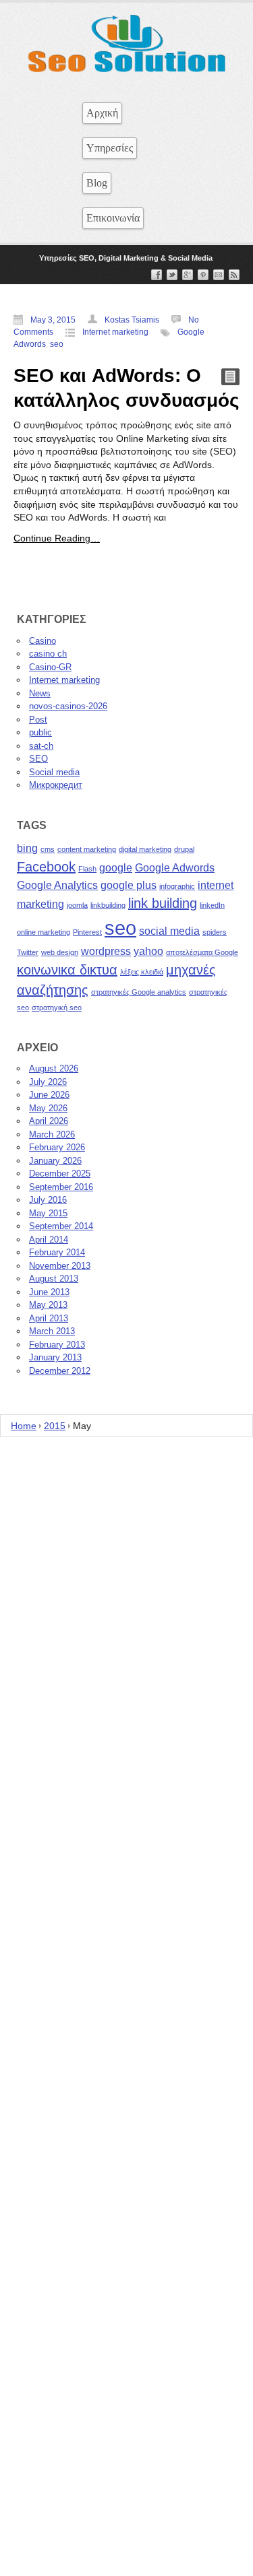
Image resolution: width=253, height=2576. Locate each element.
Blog (97, 183)
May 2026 (48, 1108)
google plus (129, 885)
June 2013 (49, 1292)
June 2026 (49, 1095)
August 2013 (54, 1279)
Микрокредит (56, 785)
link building (163, 903)
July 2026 (48, 1082)
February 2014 (57, 1252)
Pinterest (87, 932)
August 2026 (54, 1068)
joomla (77, 905)
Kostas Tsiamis (132, 320)
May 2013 (48, 1305)
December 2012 (60, 1371)
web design (60, 952)
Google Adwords (175, 867)
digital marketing (145, 849)
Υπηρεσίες (110, 148)
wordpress (106, 951)
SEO (38, 759)
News (40, 693)
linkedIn (212, 905)
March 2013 (52, 1331)
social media (169, 931)
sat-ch (41, 746)
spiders (215, 932)
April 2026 (49, 1121)
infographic (177, 886)
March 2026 (52, 1134)
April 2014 (49, 1240)
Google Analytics (57, 885)
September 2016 (61, 1187)
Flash (87, 869)
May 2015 (48, 1213)
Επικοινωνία (113, 218)
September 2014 (61, 1226)
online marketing (44, 932)
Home (24, 1426)
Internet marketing (115, 332)
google (116, 867)
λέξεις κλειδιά (142, 972)
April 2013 (49, 1318)
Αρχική (102, 113)
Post (38, 720)
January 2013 (55, 1357)
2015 (55, 1426)
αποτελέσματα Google (202, 952)
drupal (184, 849)
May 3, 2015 (53, 320)
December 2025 (60, 1174)
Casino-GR (50, 667)
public (40, 732)
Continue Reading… (57, 538)
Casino (43, 641)
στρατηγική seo (57, 1008)
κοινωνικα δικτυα (67, 970)
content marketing (87, 849)
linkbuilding (108, 905)
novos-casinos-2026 (68, 706)
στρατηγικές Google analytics (139, 992)
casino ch (48, 654)
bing (27, 848)
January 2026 (55, 1161)
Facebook (46, 867)
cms (48, 849)
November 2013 (60, 1266)
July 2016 (48, 1200)
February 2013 (57, 1345)
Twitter (28, 952)
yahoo (148, 951)
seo (57, 344)
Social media (54, 772)
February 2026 (57, 1147)
